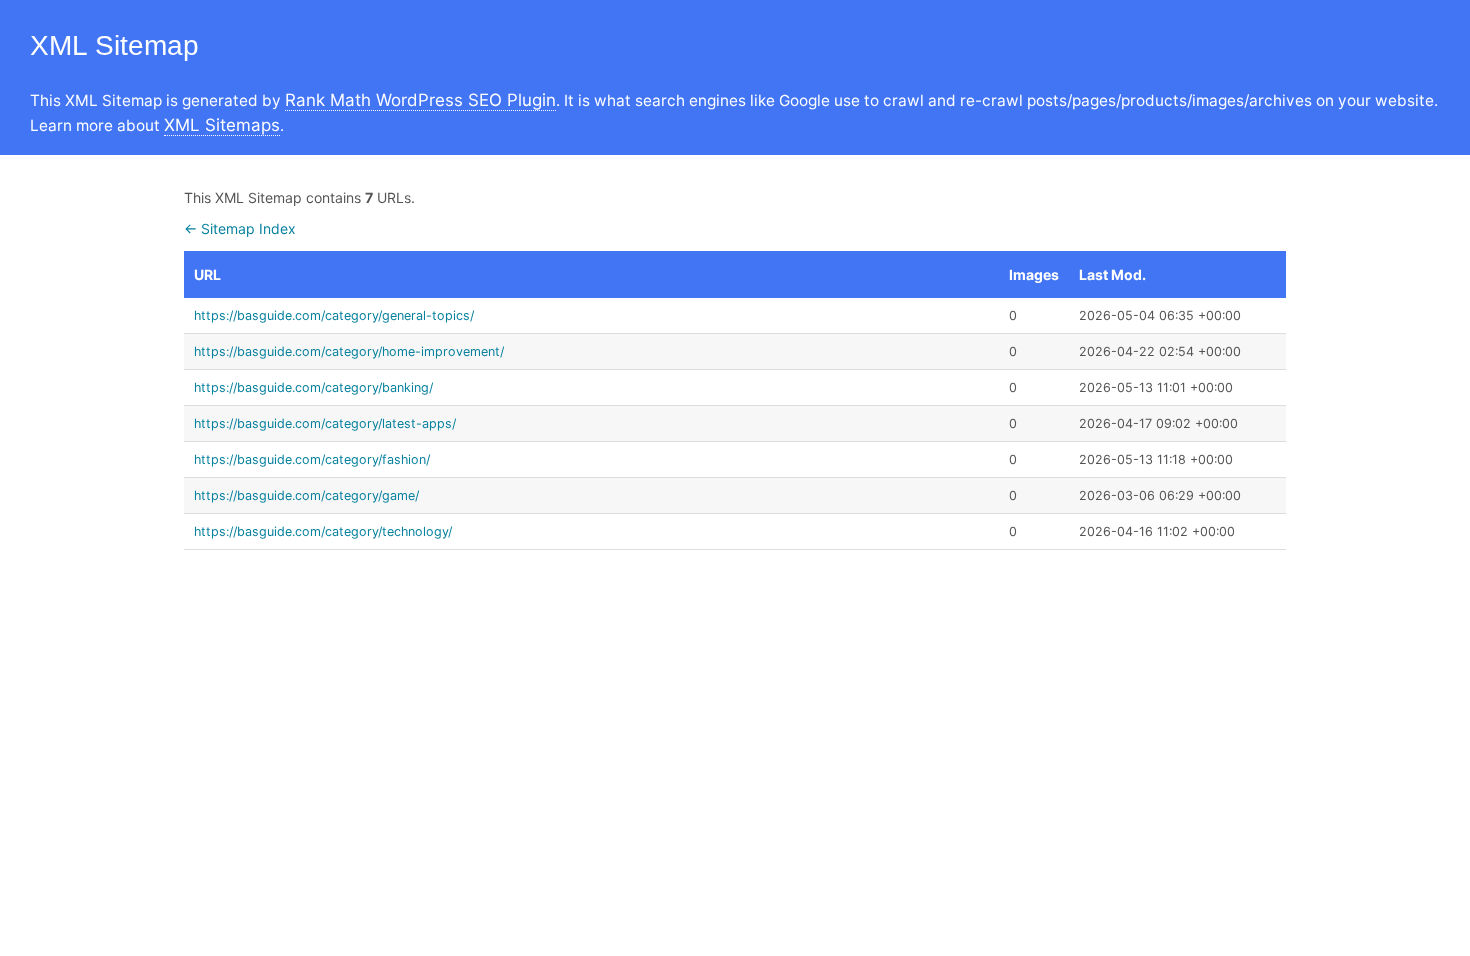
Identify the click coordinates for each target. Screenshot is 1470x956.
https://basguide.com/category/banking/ (313, 387)
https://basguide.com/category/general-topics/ (334, 315)
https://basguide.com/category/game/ (306, 495)
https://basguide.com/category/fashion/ (312, 459)
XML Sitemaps (222, 125)
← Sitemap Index (240, 228)
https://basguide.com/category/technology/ (323, 531)
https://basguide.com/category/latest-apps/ (325, 423)
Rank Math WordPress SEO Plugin (420, 100)
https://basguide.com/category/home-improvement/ (349, 351)
